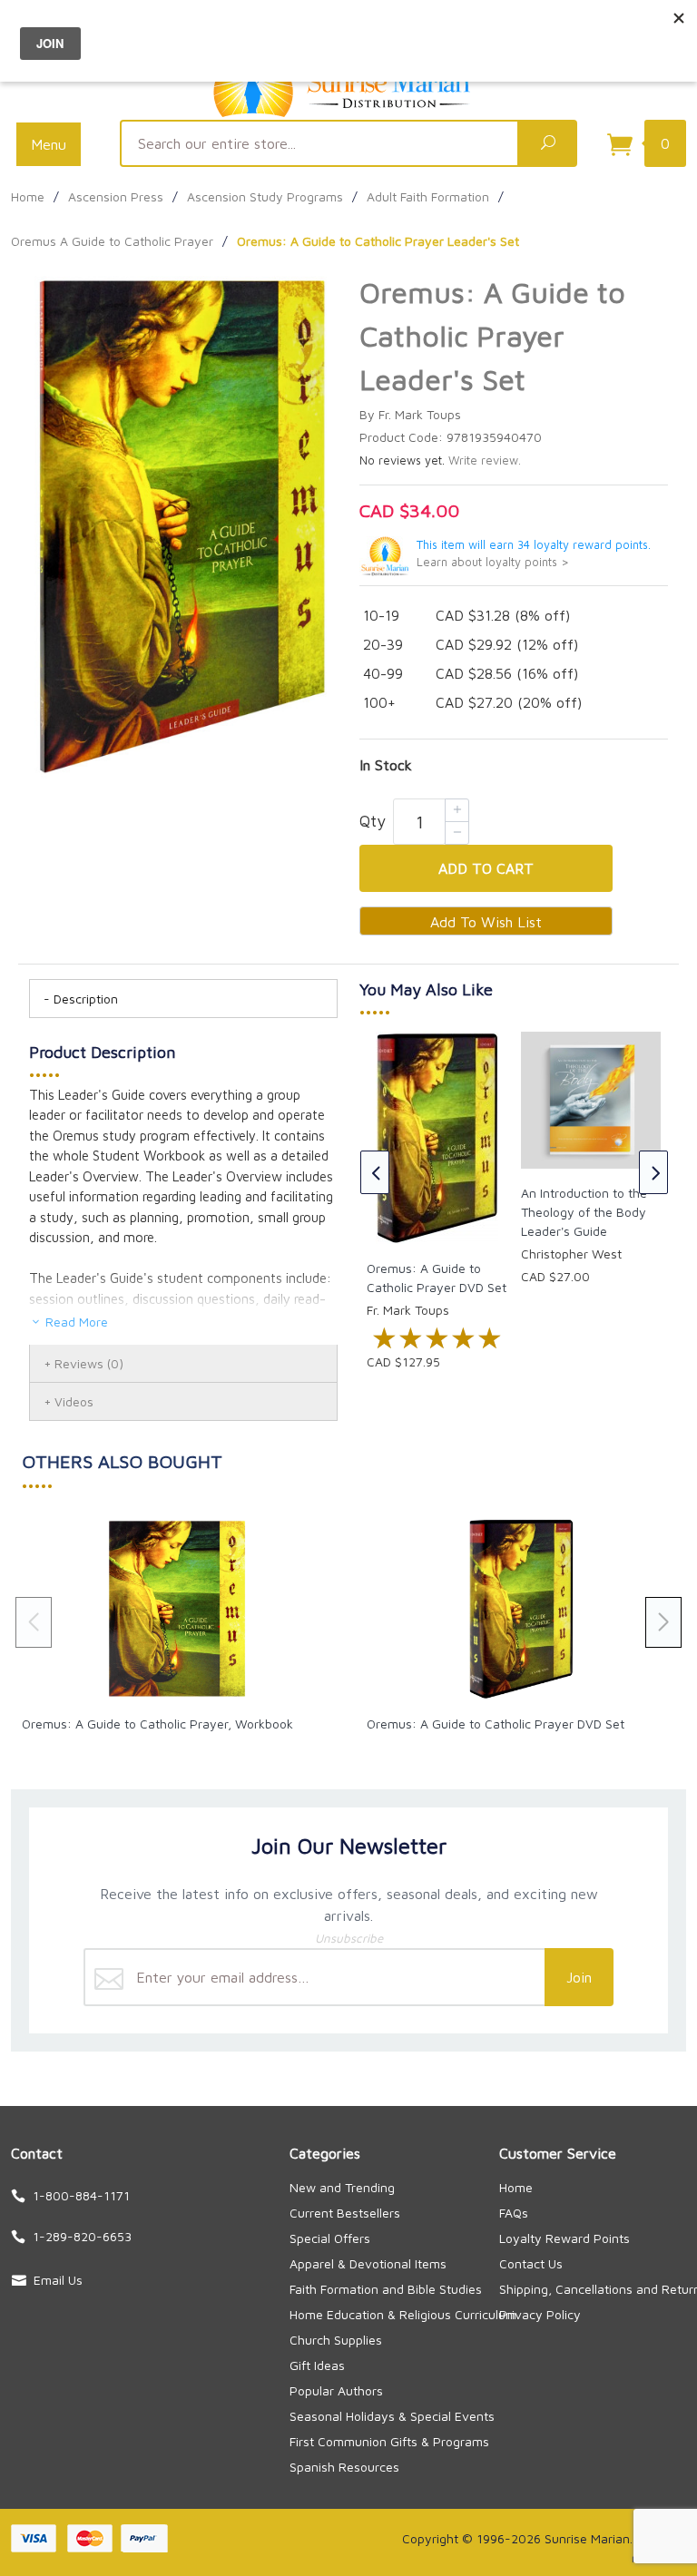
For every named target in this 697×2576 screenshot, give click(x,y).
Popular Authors (336, 2390)
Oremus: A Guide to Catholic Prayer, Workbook (157, 1724)
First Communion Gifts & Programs (389, 2441)
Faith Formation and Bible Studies (386, 2289)
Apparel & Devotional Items (368, 2263)
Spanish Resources (344, 2467)
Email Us (58, 2280)
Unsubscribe (349, 1938)
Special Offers (330, 2238)
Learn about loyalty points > (493, 562)
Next (653, 1172)
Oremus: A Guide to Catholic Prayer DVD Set (496, 1724)
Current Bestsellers (345, 2213)
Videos (74, 1401)
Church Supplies (336, 2340)
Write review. (485, 460)
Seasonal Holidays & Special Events (392, 2416)
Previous (375, 1172)
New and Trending (342, 2187)
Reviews (89, 1363)
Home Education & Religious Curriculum (403, 2314)
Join (579, 1977)
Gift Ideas (317, 2365)
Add (486, 868)
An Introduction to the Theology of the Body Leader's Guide (584, 1212)
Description (86, 999)
